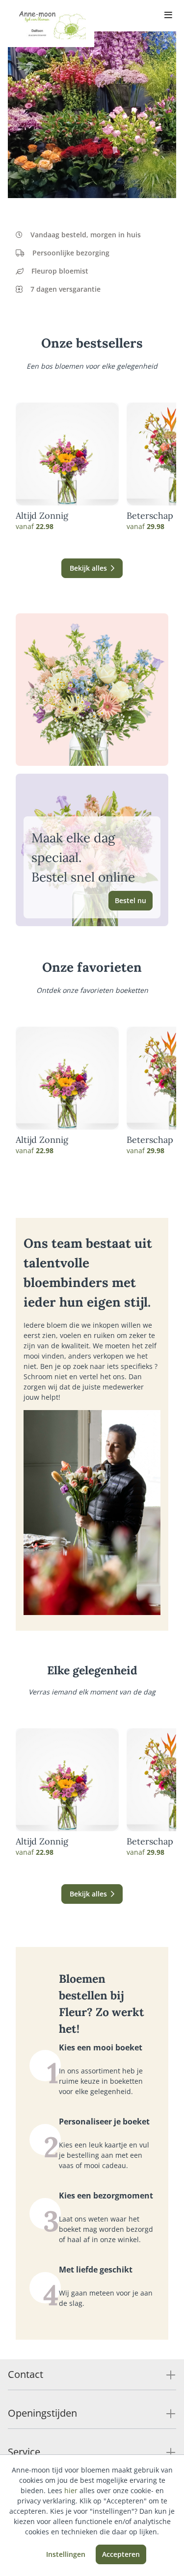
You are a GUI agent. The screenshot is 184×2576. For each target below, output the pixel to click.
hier (71, 2490)
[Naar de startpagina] (51, 24)
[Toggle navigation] (168, 16)
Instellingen (66, 2554)
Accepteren (121, 2554)
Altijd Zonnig (42, 516)
